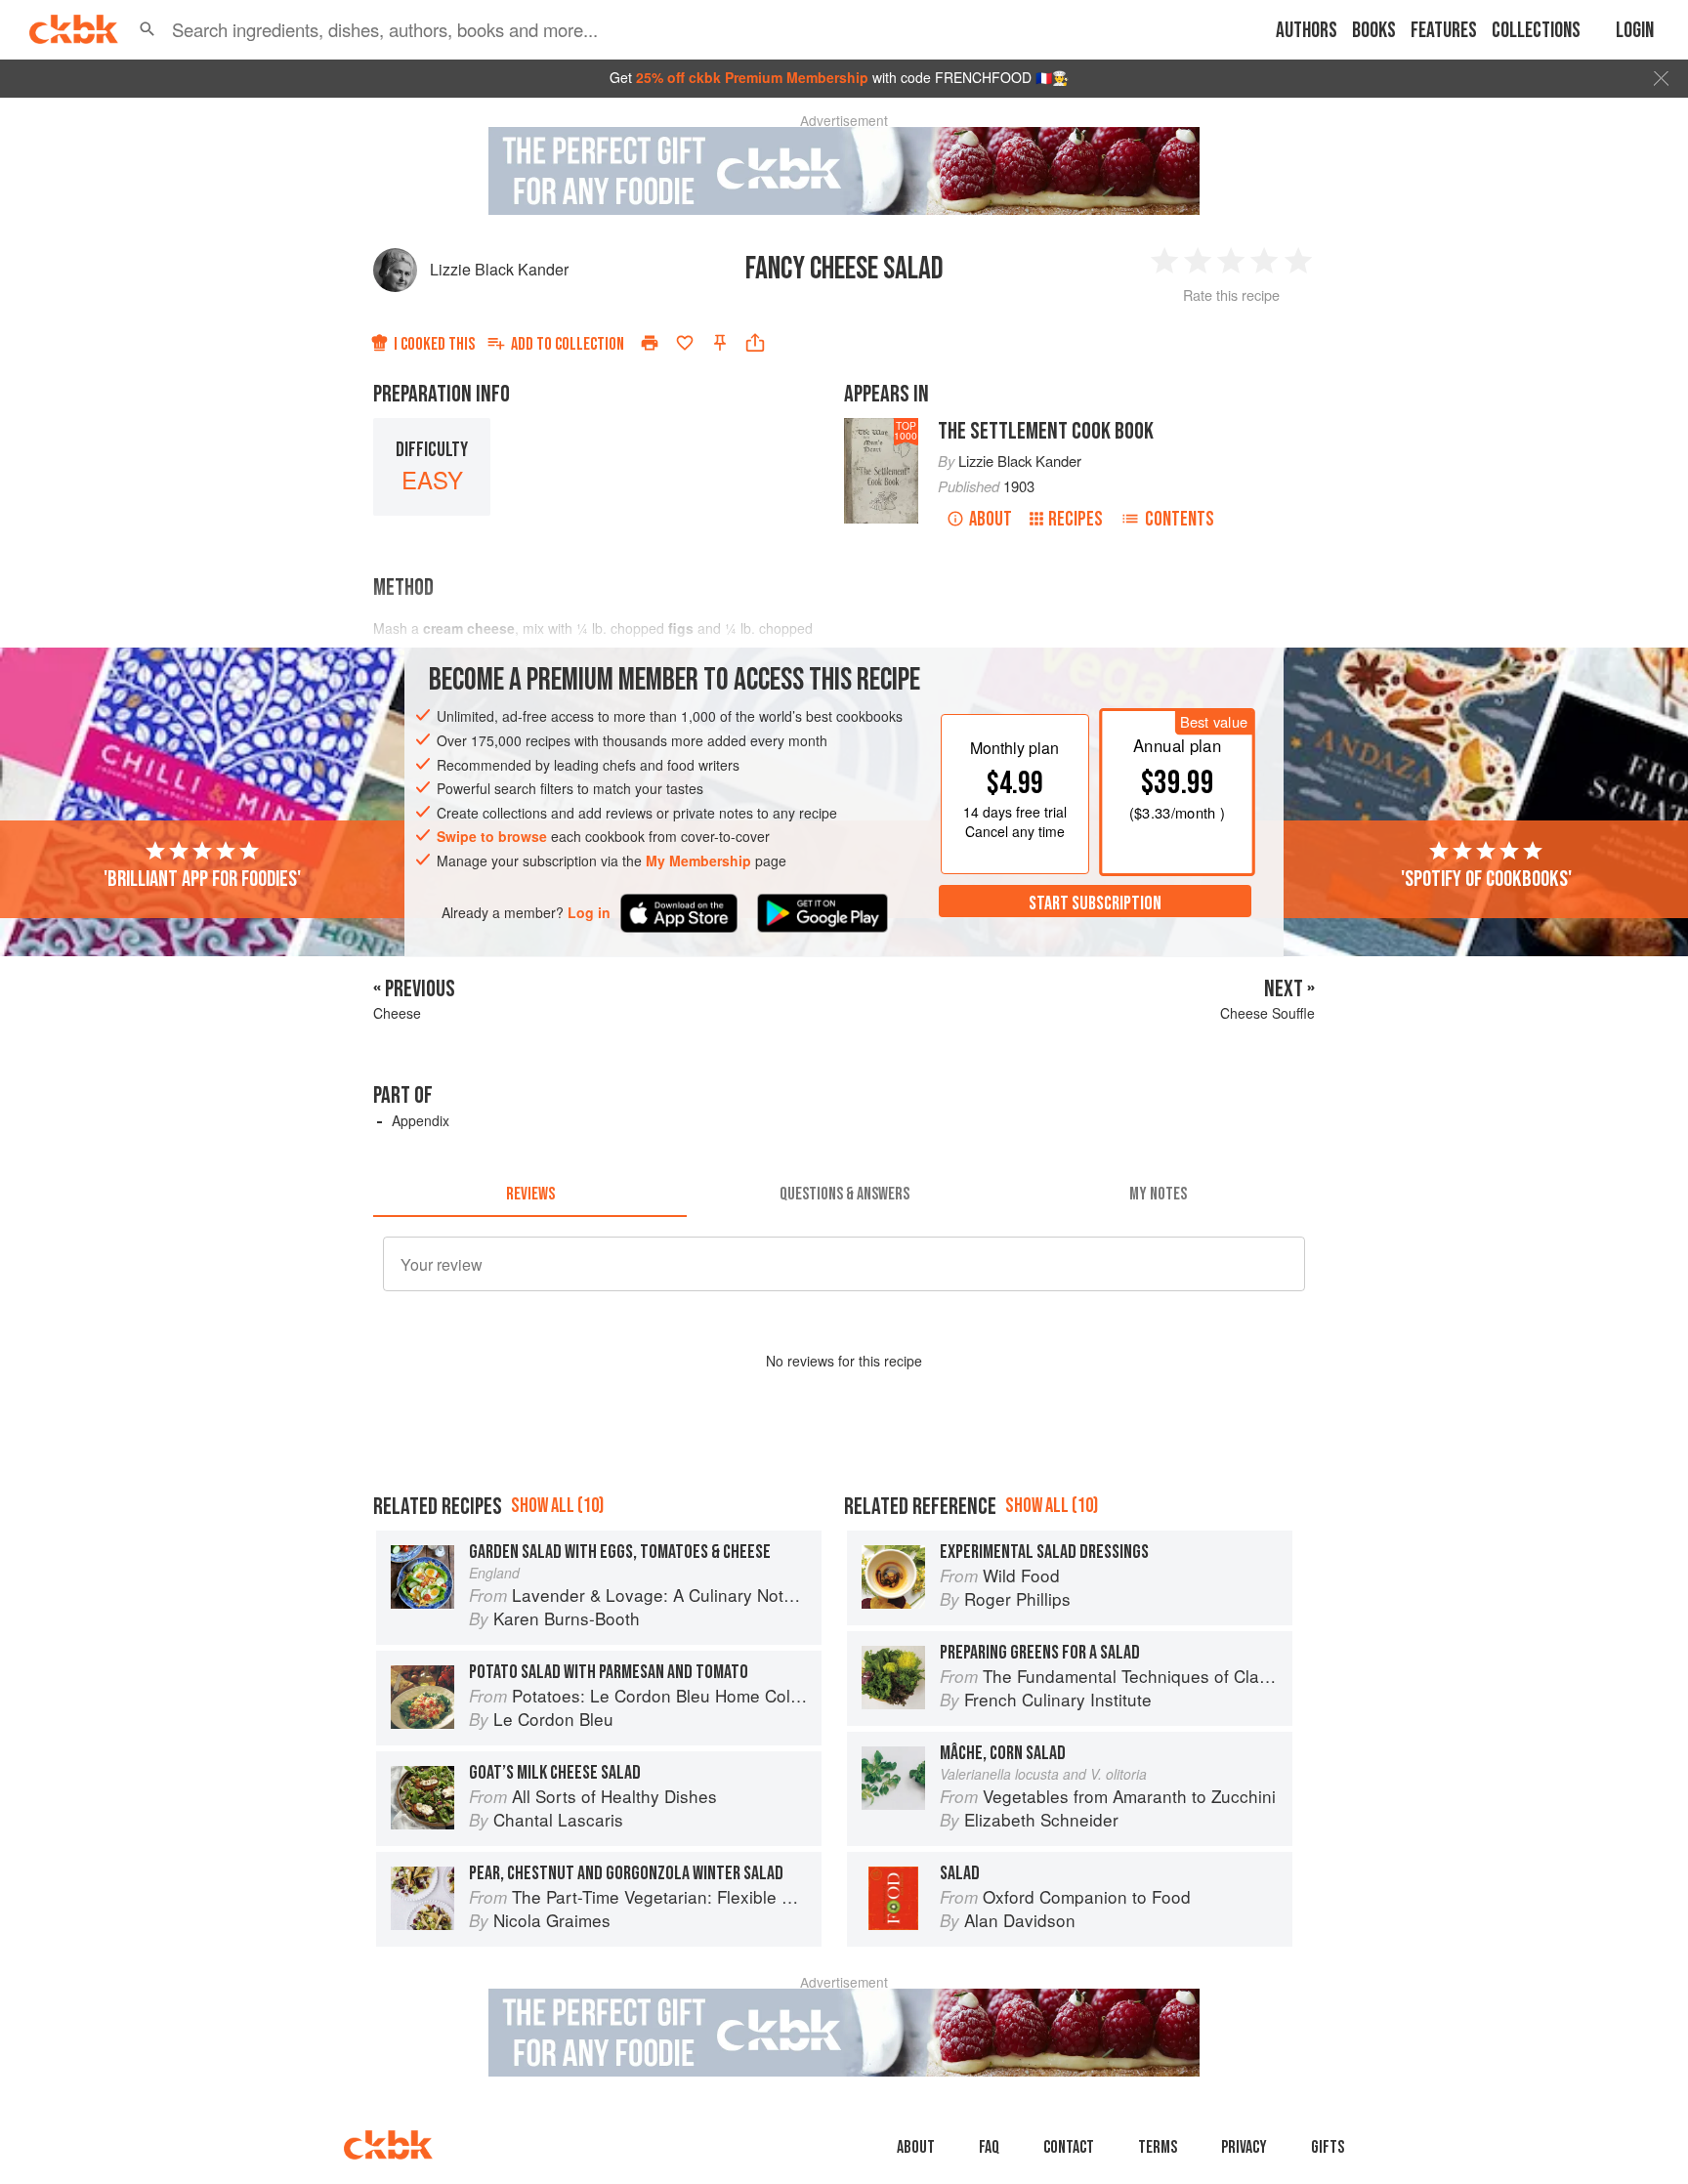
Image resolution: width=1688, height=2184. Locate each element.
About (991, 519)
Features (1444, 31)
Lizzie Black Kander (499, 269)
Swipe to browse (492, 836)
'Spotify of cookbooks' (1486, 878)
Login (1635, 31)
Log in (589, 912)
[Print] (650, 343)
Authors (1307, 31)
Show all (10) (557, 1506)
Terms (1158, 2147)
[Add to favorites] (685, 343)
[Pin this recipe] (720, 343)
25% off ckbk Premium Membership (752, 77)
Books (1374, 31)
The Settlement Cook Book (1046, 431)
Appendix (421, 1120)
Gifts (1328, 2147)
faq (989, 2147)
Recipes (1076, 519)
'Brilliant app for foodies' (202, 878)
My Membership (698, 861)
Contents (1180, 519)
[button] (148, 29)
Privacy (1244, 2147)
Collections (1536, 31)
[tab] (530, 1194)
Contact (1069, 2147)
